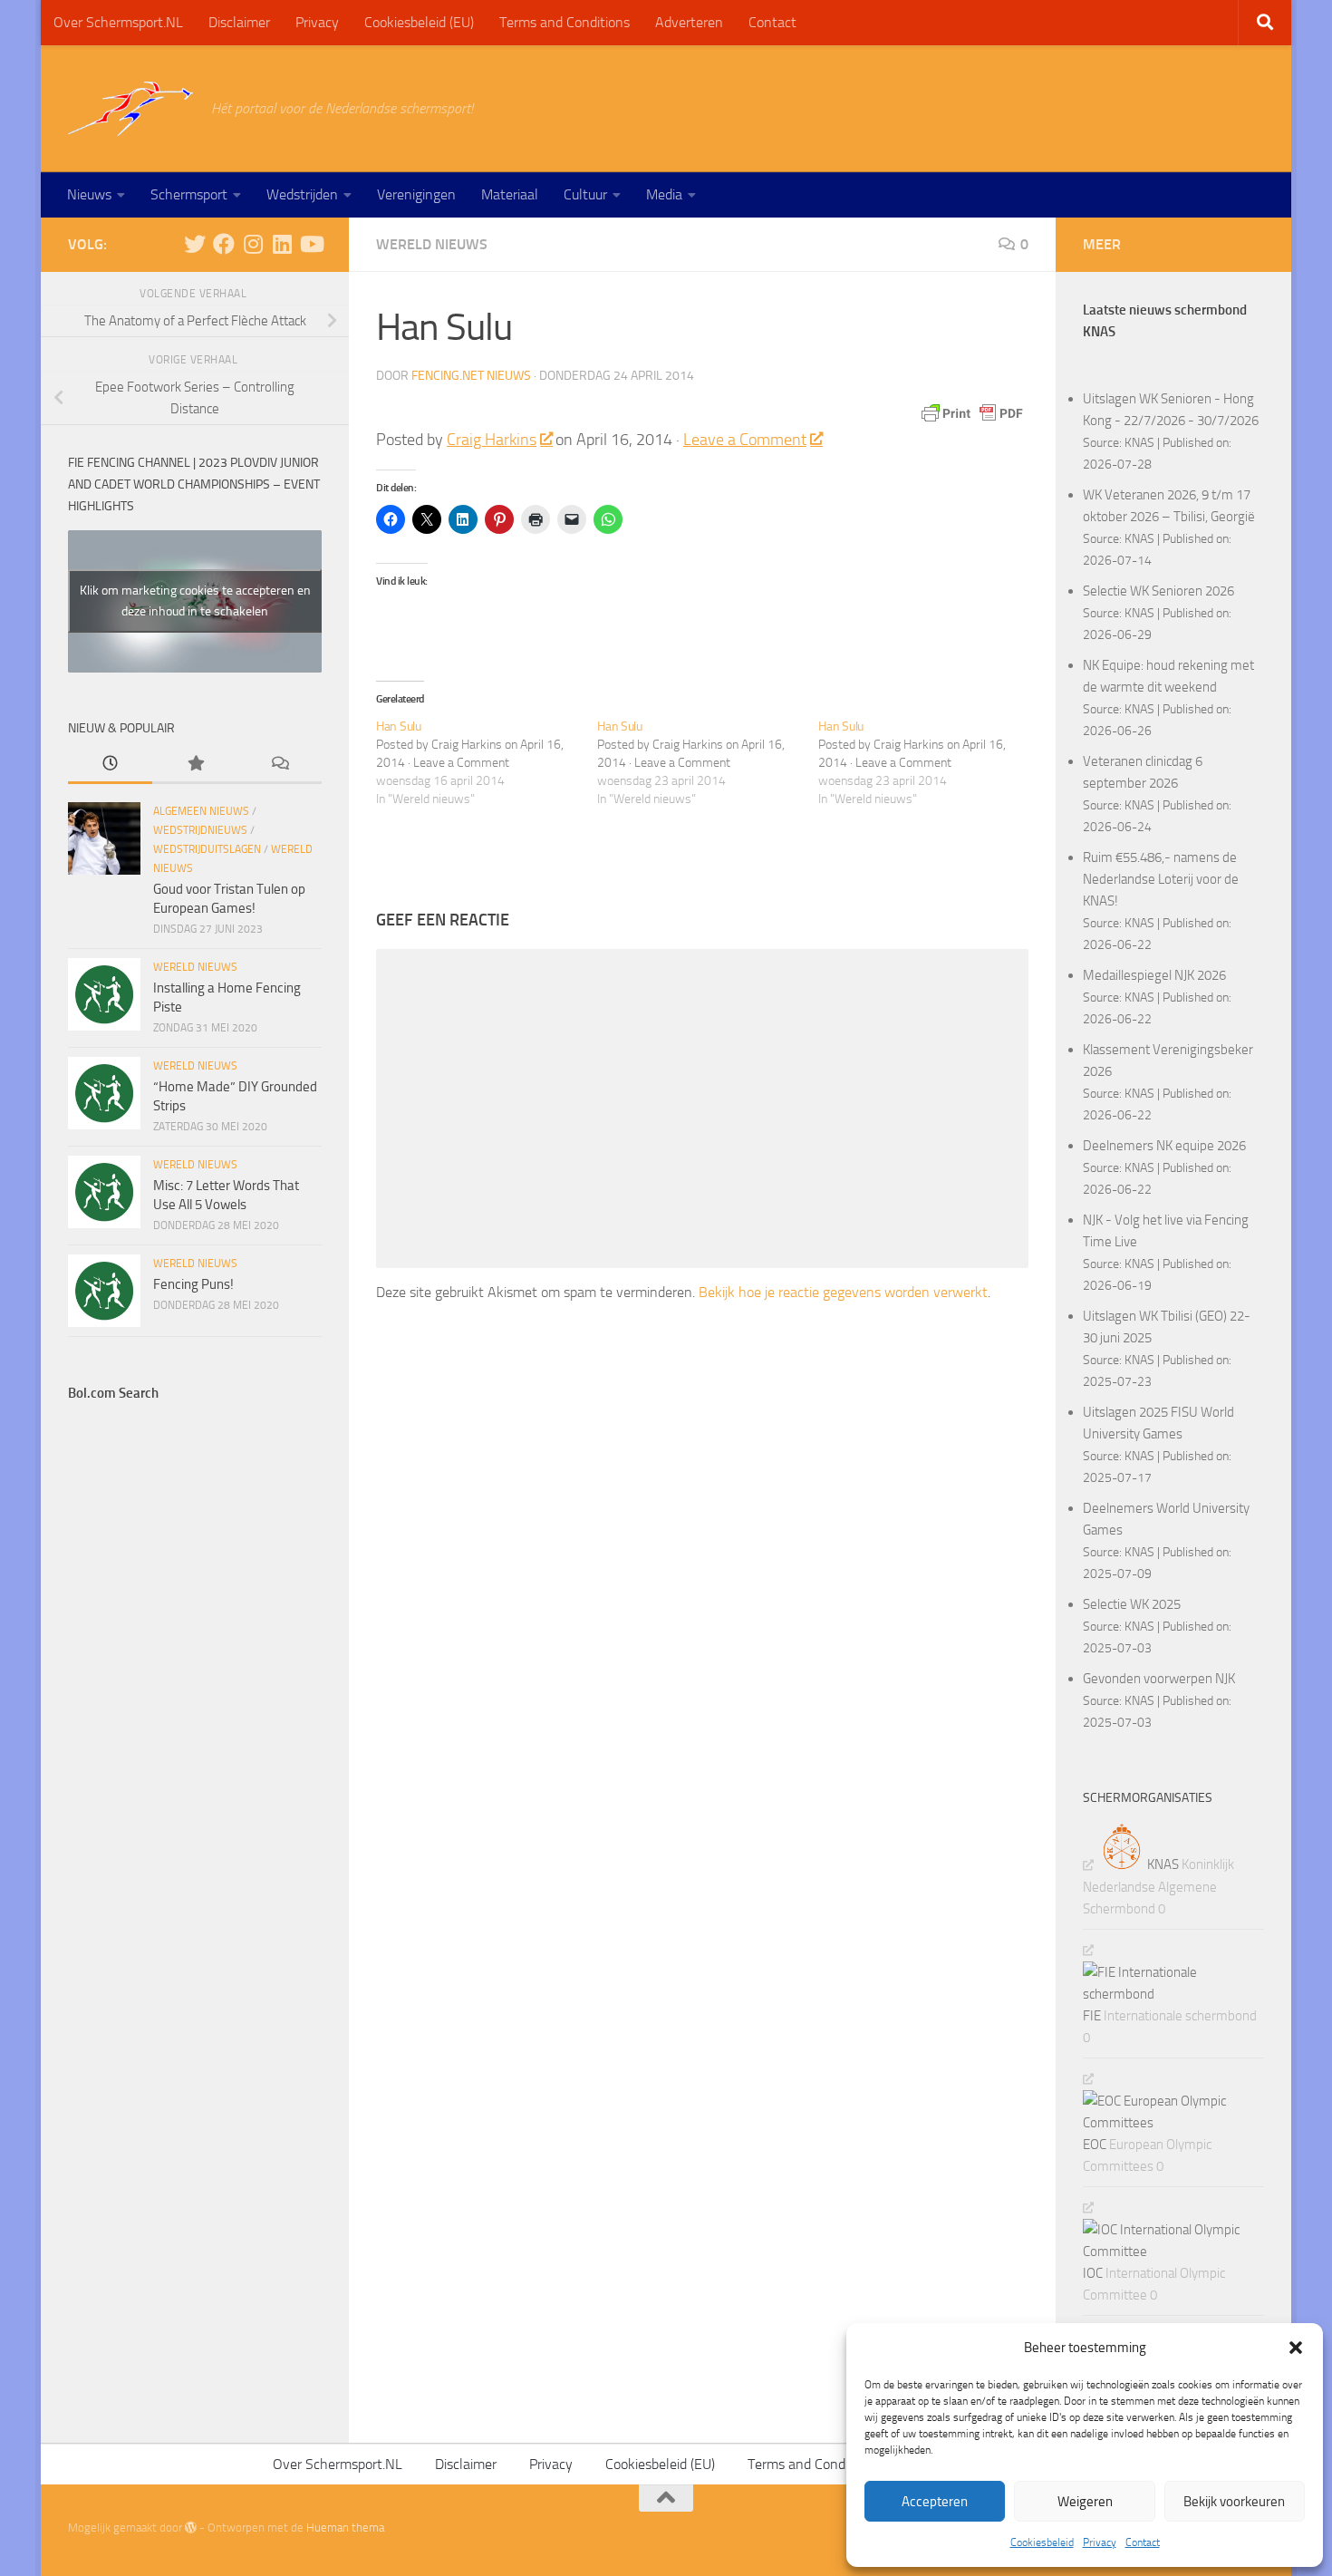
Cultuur (585, 194)
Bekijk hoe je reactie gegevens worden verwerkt (843, 1292)
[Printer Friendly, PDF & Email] (972, 413)
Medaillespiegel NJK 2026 (1154, 975)
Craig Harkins (492, 440)
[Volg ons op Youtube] (311, 244)
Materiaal (510, 194)
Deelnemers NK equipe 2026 (1164, 1146)
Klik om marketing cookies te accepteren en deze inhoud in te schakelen (195, 601)
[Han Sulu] (487, 763)
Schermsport (189, 194)
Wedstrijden (302, 194)
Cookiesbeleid (1042, 2542)
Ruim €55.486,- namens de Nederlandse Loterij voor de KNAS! (1161, 879)
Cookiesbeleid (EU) (419, 22)
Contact (1143, 2542)
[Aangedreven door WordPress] (191, 2528)
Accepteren (935, 2502)
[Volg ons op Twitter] (195, 244)
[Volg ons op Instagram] (253, 244)
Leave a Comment (745, 440)
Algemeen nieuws (201, 811)
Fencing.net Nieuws (471, 376)
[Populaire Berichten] (194, 765)
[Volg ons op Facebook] (224, 244)
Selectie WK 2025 (1132, 1604)
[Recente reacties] (280, 765)
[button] (1296, 2348)
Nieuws (89, 194)
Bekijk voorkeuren (1234, 2502)
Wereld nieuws (432, 244)
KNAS (1139, 442)
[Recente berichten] (110, 765)
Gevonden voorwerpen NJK (1159, 1679)
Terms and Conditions (565, 22)
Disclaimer (239, 22)
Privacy (1100, 2542)
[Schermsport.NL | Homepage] (130, 109)
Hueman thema (345, 2528)
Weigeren (1085, 2502)
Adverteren (689, 22)
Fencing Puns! (193, 1284)
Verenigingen (416, 194)
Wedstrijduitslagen (207, 849)
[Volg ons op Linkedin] (282, 244)
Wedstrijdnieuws (200, 830)
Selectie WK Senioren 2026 (1158, 591)
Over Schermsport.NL (118, 22)
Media (664, 194)
